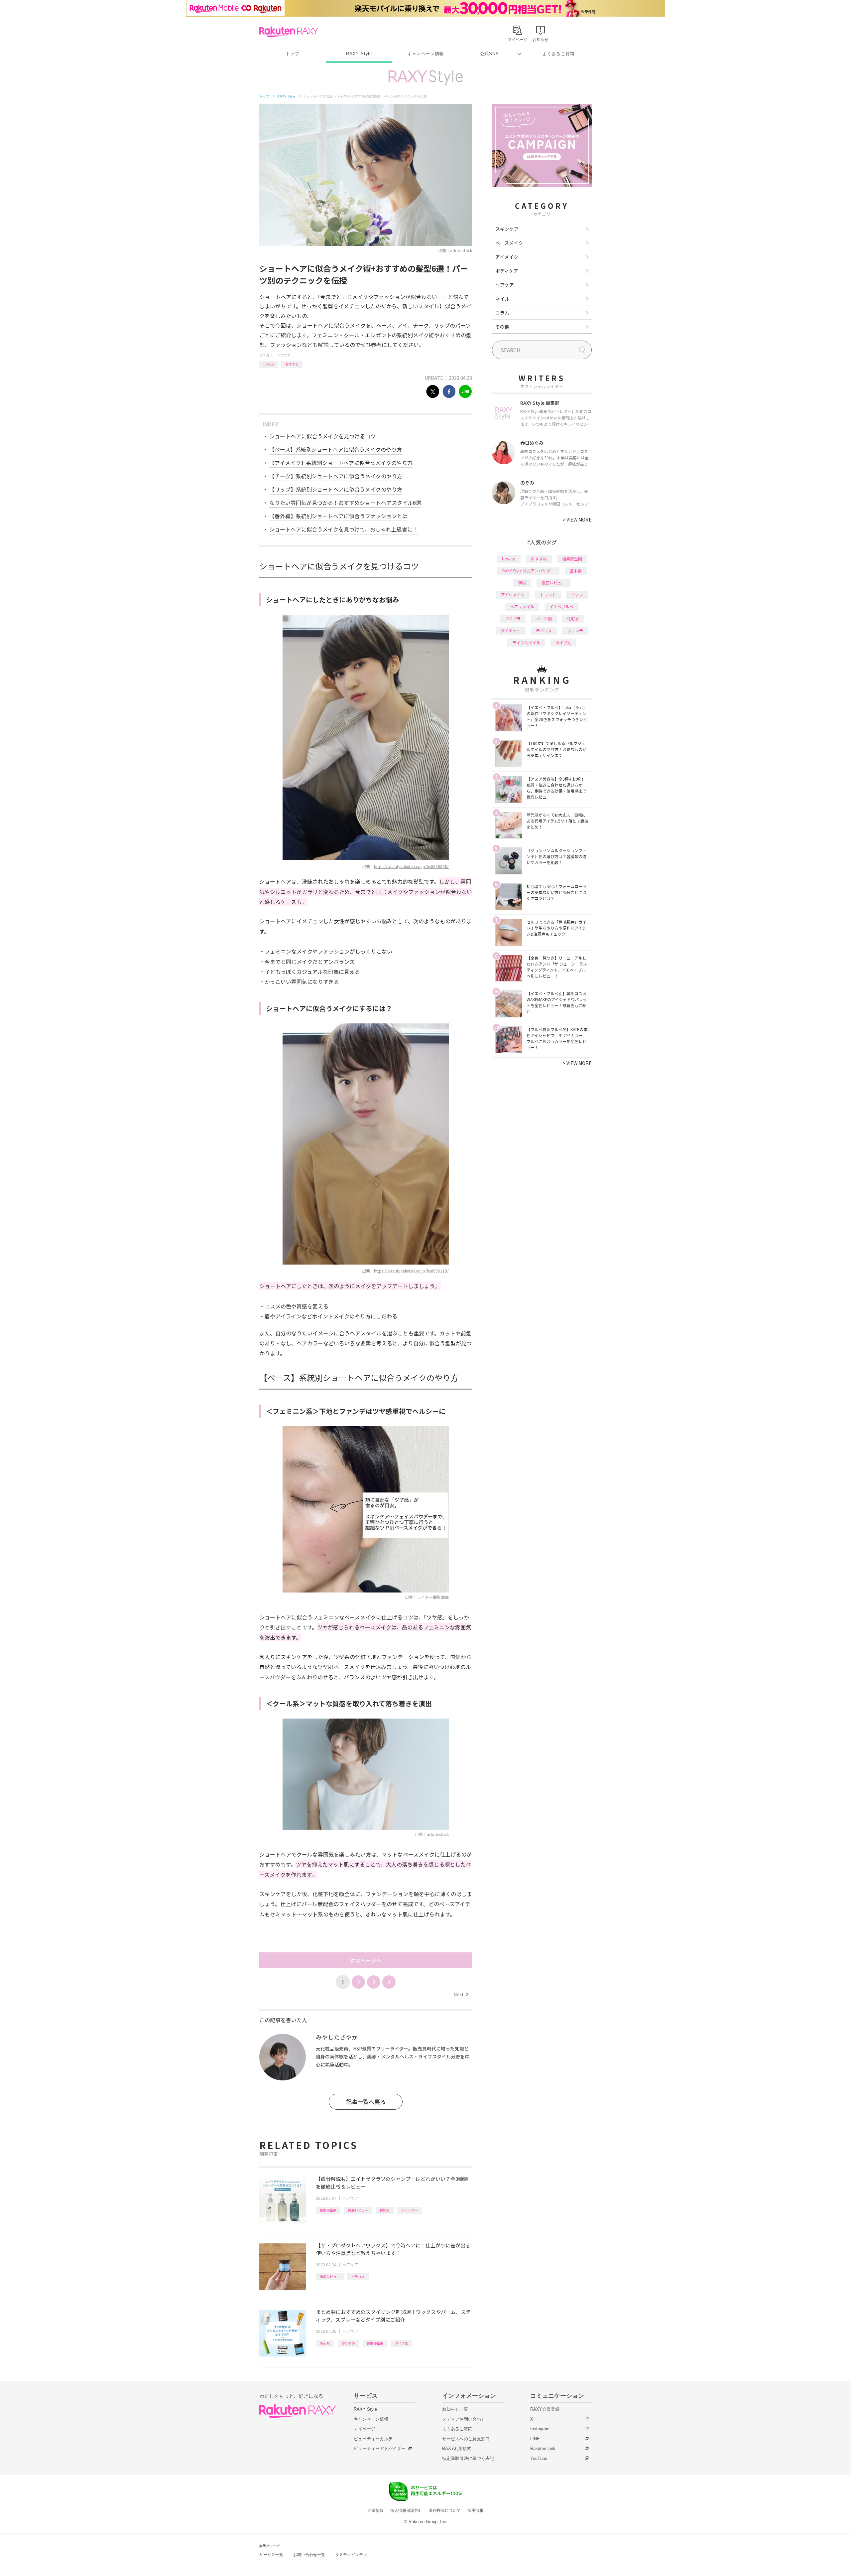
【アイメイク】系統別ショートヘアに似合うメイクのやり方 (341, 463)
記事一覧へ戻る (366, 2102)
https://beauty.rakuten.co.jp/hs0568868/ (411, 866)
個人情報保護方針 (406, 2510)
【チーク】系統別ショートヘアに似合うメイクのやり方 (336, 476)
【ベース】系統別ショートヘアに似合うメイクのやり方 (336, 449)
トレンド (548, 595)
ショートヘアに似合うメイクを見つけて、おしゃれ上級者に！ (344, 529)
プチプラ (513, 618)
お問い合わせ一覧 (309, 2555)
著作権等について (445, 2510)
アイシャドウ (513, 595)
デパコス (544, 630)
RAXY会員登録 (545, 2409)
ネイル (502, 299)
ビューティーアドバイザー (380, 2448)
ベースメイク (509, 243)
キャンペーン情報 (425, 54)
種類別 (385, 2210)
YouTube (539, 2458)
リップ (577, 595)
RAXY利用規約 (457, 2448)
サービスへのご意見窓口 (466, 2439)
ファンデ (575, 630)
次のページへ (366, 1960)
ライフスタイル (526, 642)
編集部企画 (328, 2210)
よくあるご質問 (558, 54)
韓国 (522, 583)
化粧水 (573, 618)
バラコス (358, 2276)
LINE (535, 2439)
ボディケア (507, 271)
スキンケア (507, 229)
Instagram (540, 2429)
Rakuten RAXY (289, 32)
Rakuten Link (543, 2448)
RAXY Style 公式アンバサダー (528, 571)
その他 (502, 327)
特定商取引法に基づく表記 (468, 2458)
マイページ (365, 2429)
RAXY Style (359, 54)
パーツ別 (544, 618)
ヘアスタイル (522, 606)
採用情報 (475, 2510)
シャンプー (410, 2210)
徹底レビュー (358, 2210)
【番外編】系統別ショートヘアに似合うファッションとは (338, 516)
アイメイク (507, 257)
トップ (292, 54)
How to (268, 364)
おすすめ (292, 364)
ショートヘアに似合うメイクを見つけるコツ (322, 436)
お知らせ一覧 (455, 2409)
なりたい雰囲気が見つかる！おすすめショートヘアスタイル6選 (345, 503)
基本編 (576, 571)
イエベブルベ (561, 606)
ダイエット (511, 630)
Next (461, 1994)
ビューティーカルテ (373, 2439)
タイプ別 (402, 2343)
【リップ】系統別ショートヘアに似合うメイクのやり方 (336, 489)
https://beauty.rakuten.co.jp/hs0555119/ (411, 1271)
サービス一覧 (271, 2555)
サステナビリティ (351, 2555)
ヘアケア (284, 355)
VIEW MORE (577, 520)
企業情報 (376, 2510)
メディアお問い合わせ (464, 2419)
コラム (502, 313)
